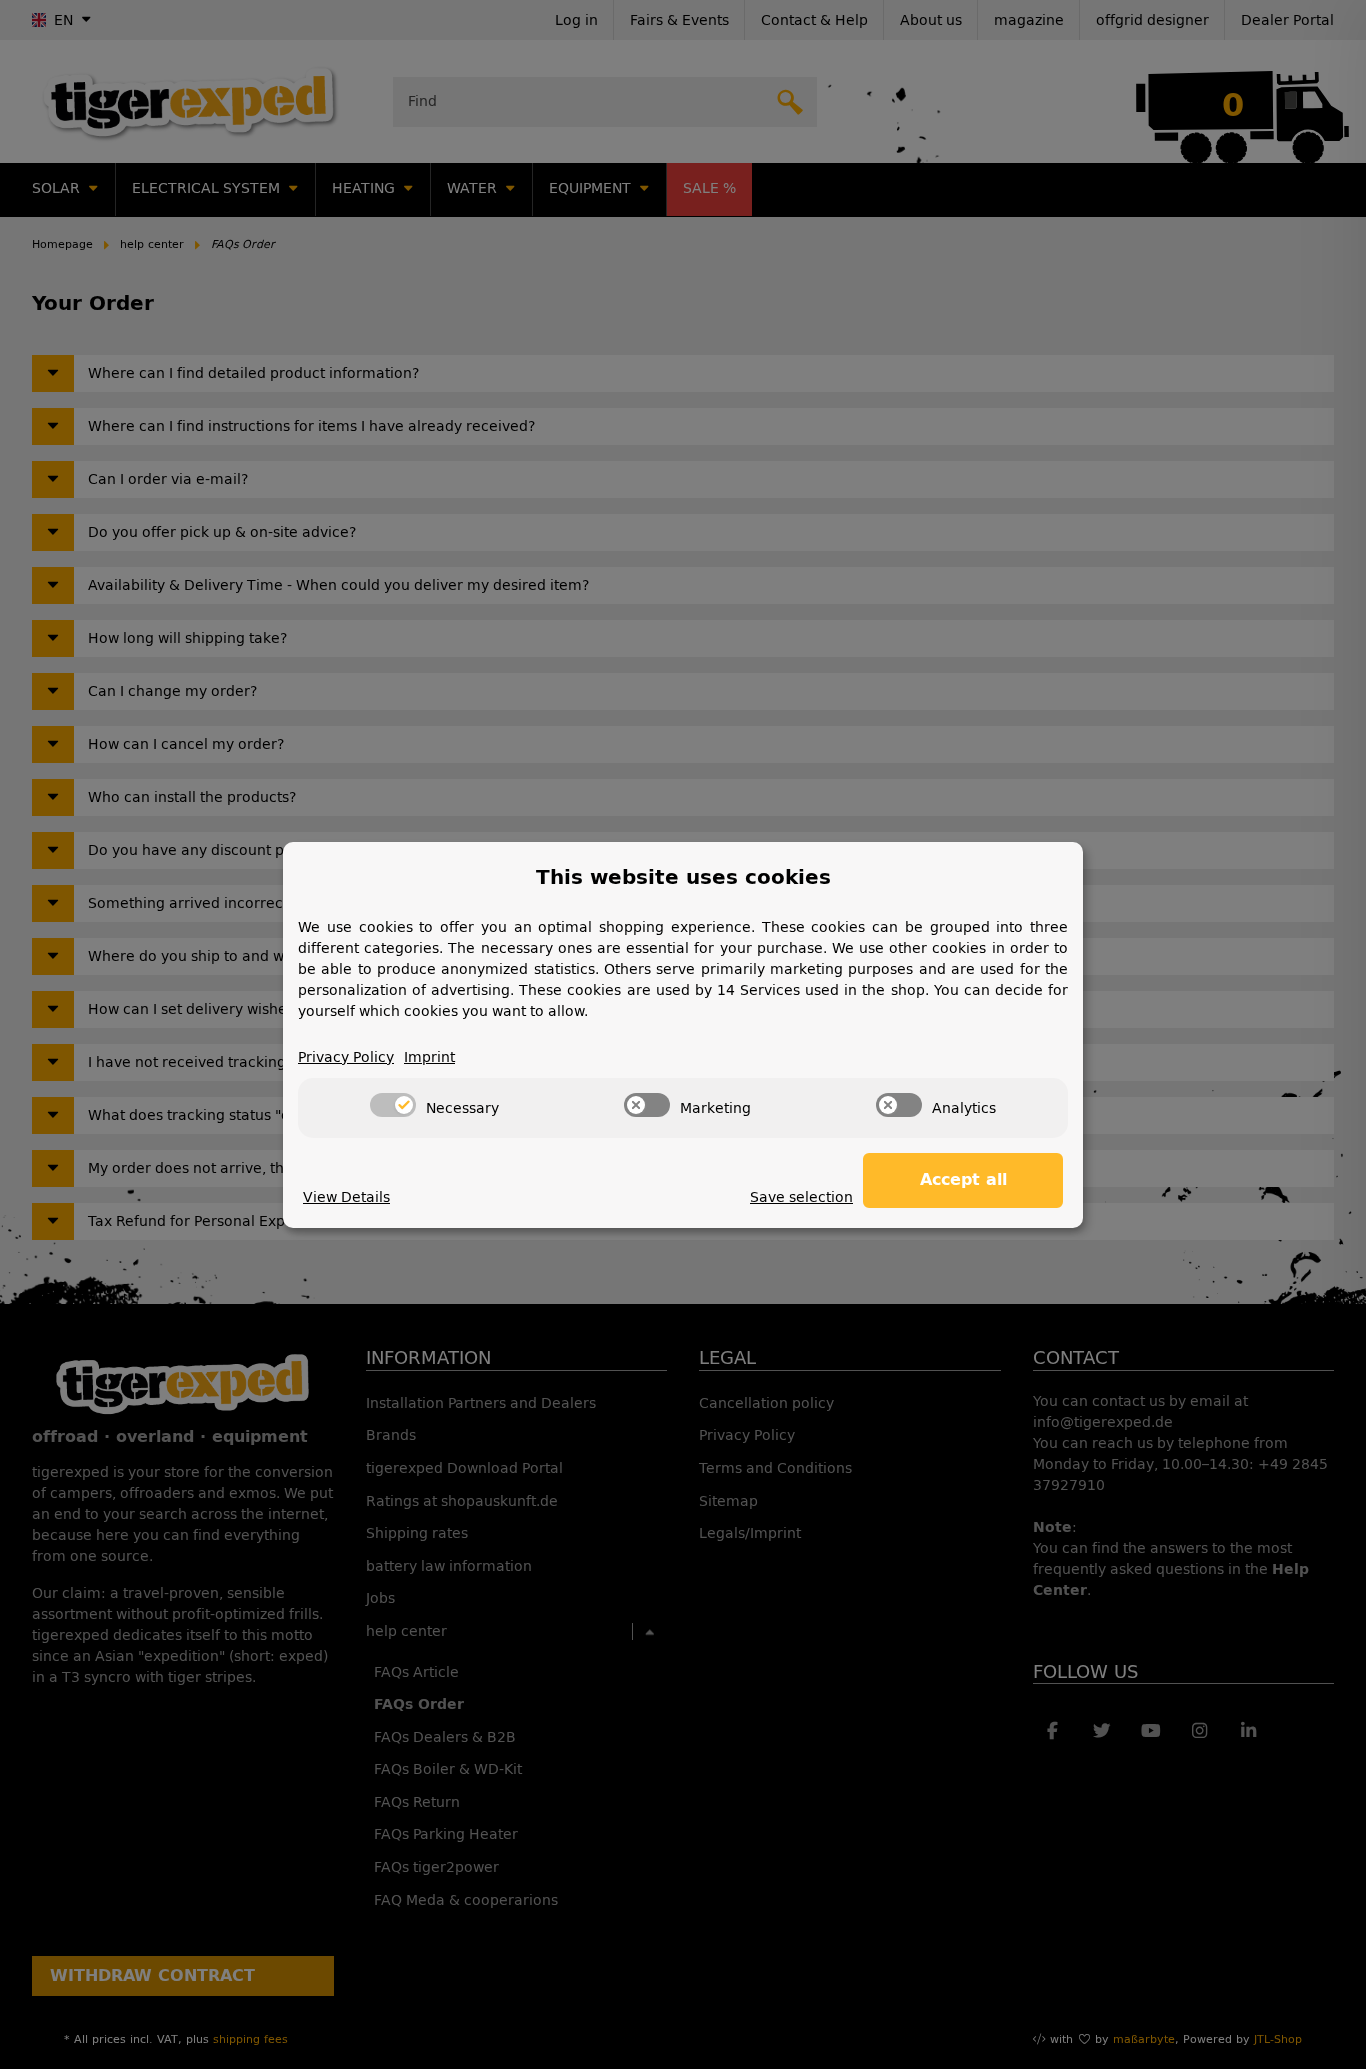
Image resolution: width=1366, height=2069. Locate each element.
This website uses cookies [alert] (683, 877)
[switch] (393, 1105)
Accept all (963, 1179)
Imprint (429, 1057)
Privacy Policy (346, 1057)
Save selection (801, 1197)
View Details (346, 1197)
